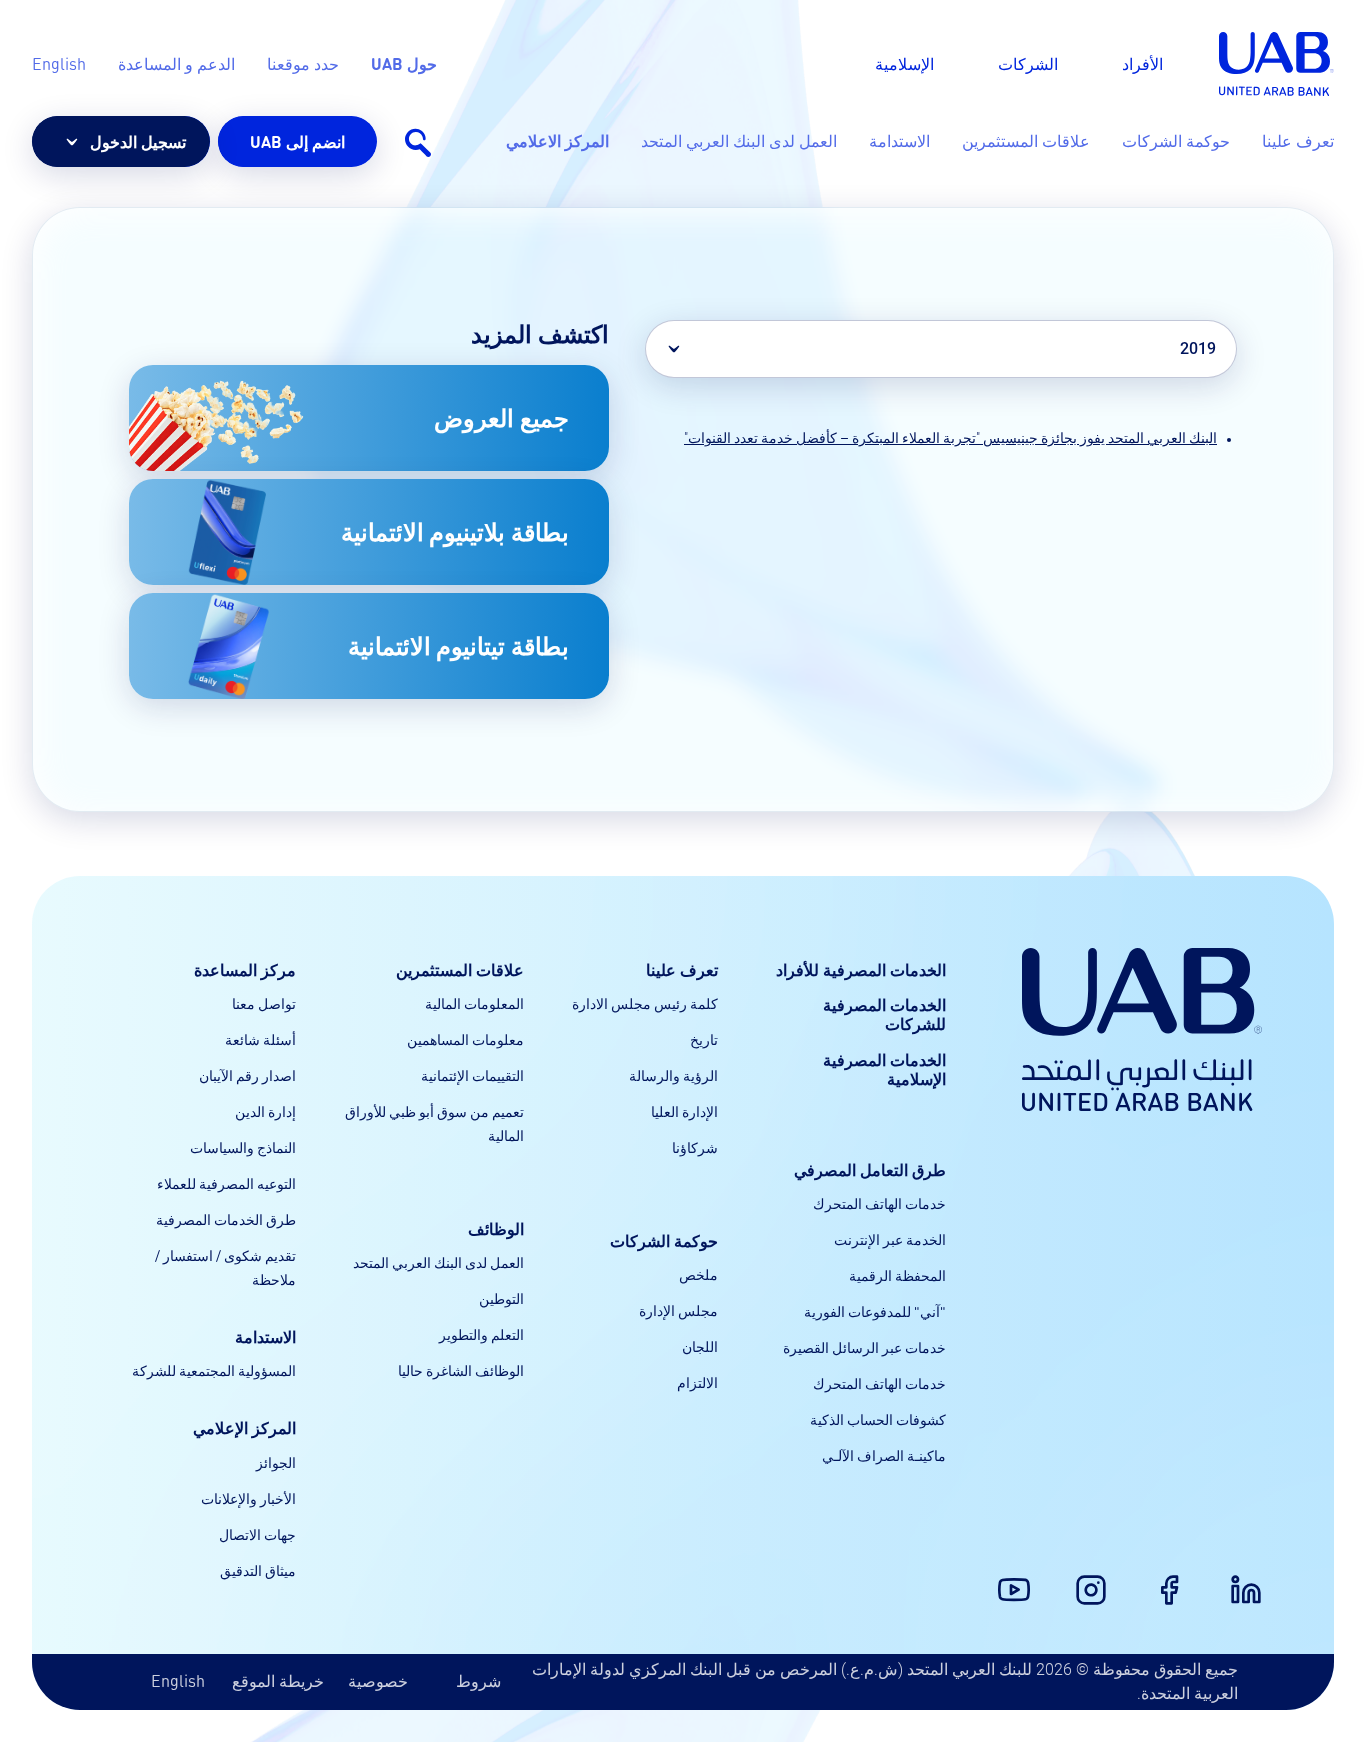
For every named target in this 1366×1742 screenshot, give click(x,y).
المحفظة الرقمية (897, 1275)
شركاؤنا (695, 1147)
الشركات (1028, 63)
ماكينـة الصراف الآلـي (884, 1455)
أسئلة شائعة (260, 1039)
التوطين (501, 1298)
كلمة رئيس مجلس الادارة (645, 1003)
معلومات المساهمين (465, 1039)
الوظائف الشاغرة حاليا (461, 1370)
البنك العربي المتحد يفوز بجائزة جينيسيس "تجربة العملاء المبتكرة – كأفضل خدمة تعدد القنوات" (950, 438)
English (178, 1680)
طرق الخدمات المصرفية (226, 1219)
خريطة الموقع (278, 1680)
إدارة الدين (265, 1111)
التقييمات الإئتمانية (472, 1075)
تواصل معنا (264, 1003)
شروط (478, 1680)
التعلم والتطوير (481, 1334)
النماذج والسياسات (243, 1147)
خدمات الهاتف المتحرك (879, 1203)
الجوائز (276, 1462)
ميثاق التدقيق (258, 1570)
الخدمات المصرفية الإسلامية (884, 1069)
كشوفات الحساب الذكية (878, 1419)
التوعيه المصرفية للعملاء (226, 1183)
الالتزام (697, 1382)
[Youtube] (1026, 1578)
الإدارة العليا (684, 1111)
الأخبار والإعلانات (248, 1498)
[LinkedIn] (1258, 1578)
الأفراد (1142, 63)
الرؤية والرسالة (673, 1075)
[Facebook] (1181, 1578)
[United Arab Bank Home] (1142, 1029)
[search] (417, 142)
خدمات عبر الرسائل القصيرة (864, 1347)
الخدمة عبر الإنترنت (890, 1239)
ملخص (698, 1274)
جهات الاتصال (257, 1534)
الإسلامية (904, 63)
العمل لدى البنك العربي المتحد (438, 1262)
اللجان (700, 1346)
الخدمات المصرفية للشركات (884, 1014)
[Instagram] (1103, 1578)
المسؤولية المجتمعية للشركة (214, 1370)
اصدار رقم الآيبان (247, 1075)
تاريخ (704, 1039)
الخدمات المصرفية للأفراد (861, 969)
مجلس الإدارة (678, 1310)
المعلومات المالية (474, 1003)
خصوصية (378, 1680)
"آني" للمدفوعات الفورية (875, 1311)
